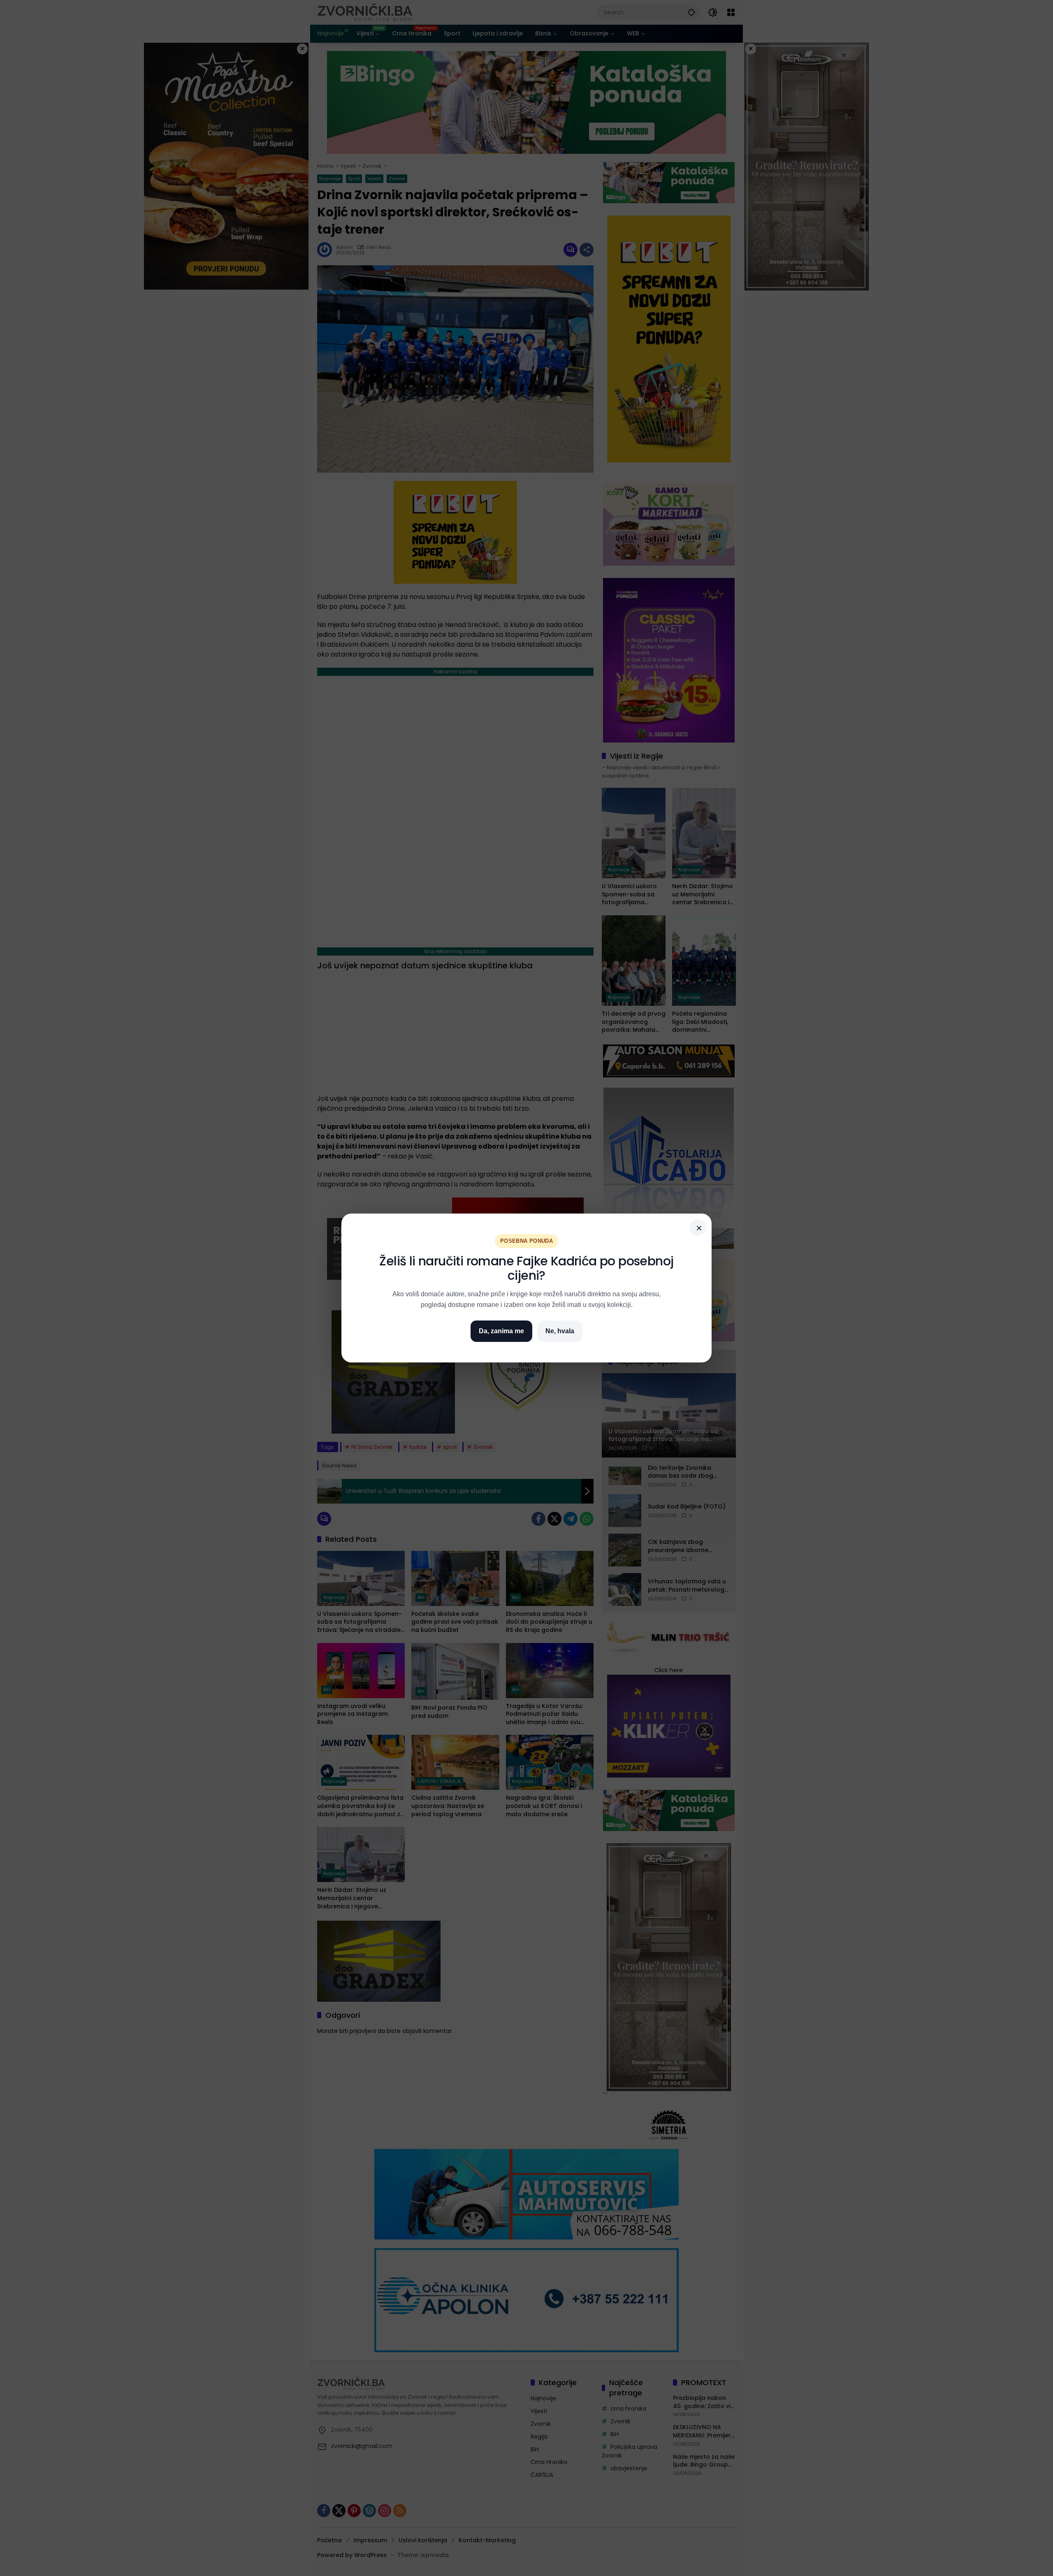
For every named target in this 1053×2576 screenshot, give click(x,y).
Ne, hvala (560, 1331)
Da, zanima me (501, 1331)
